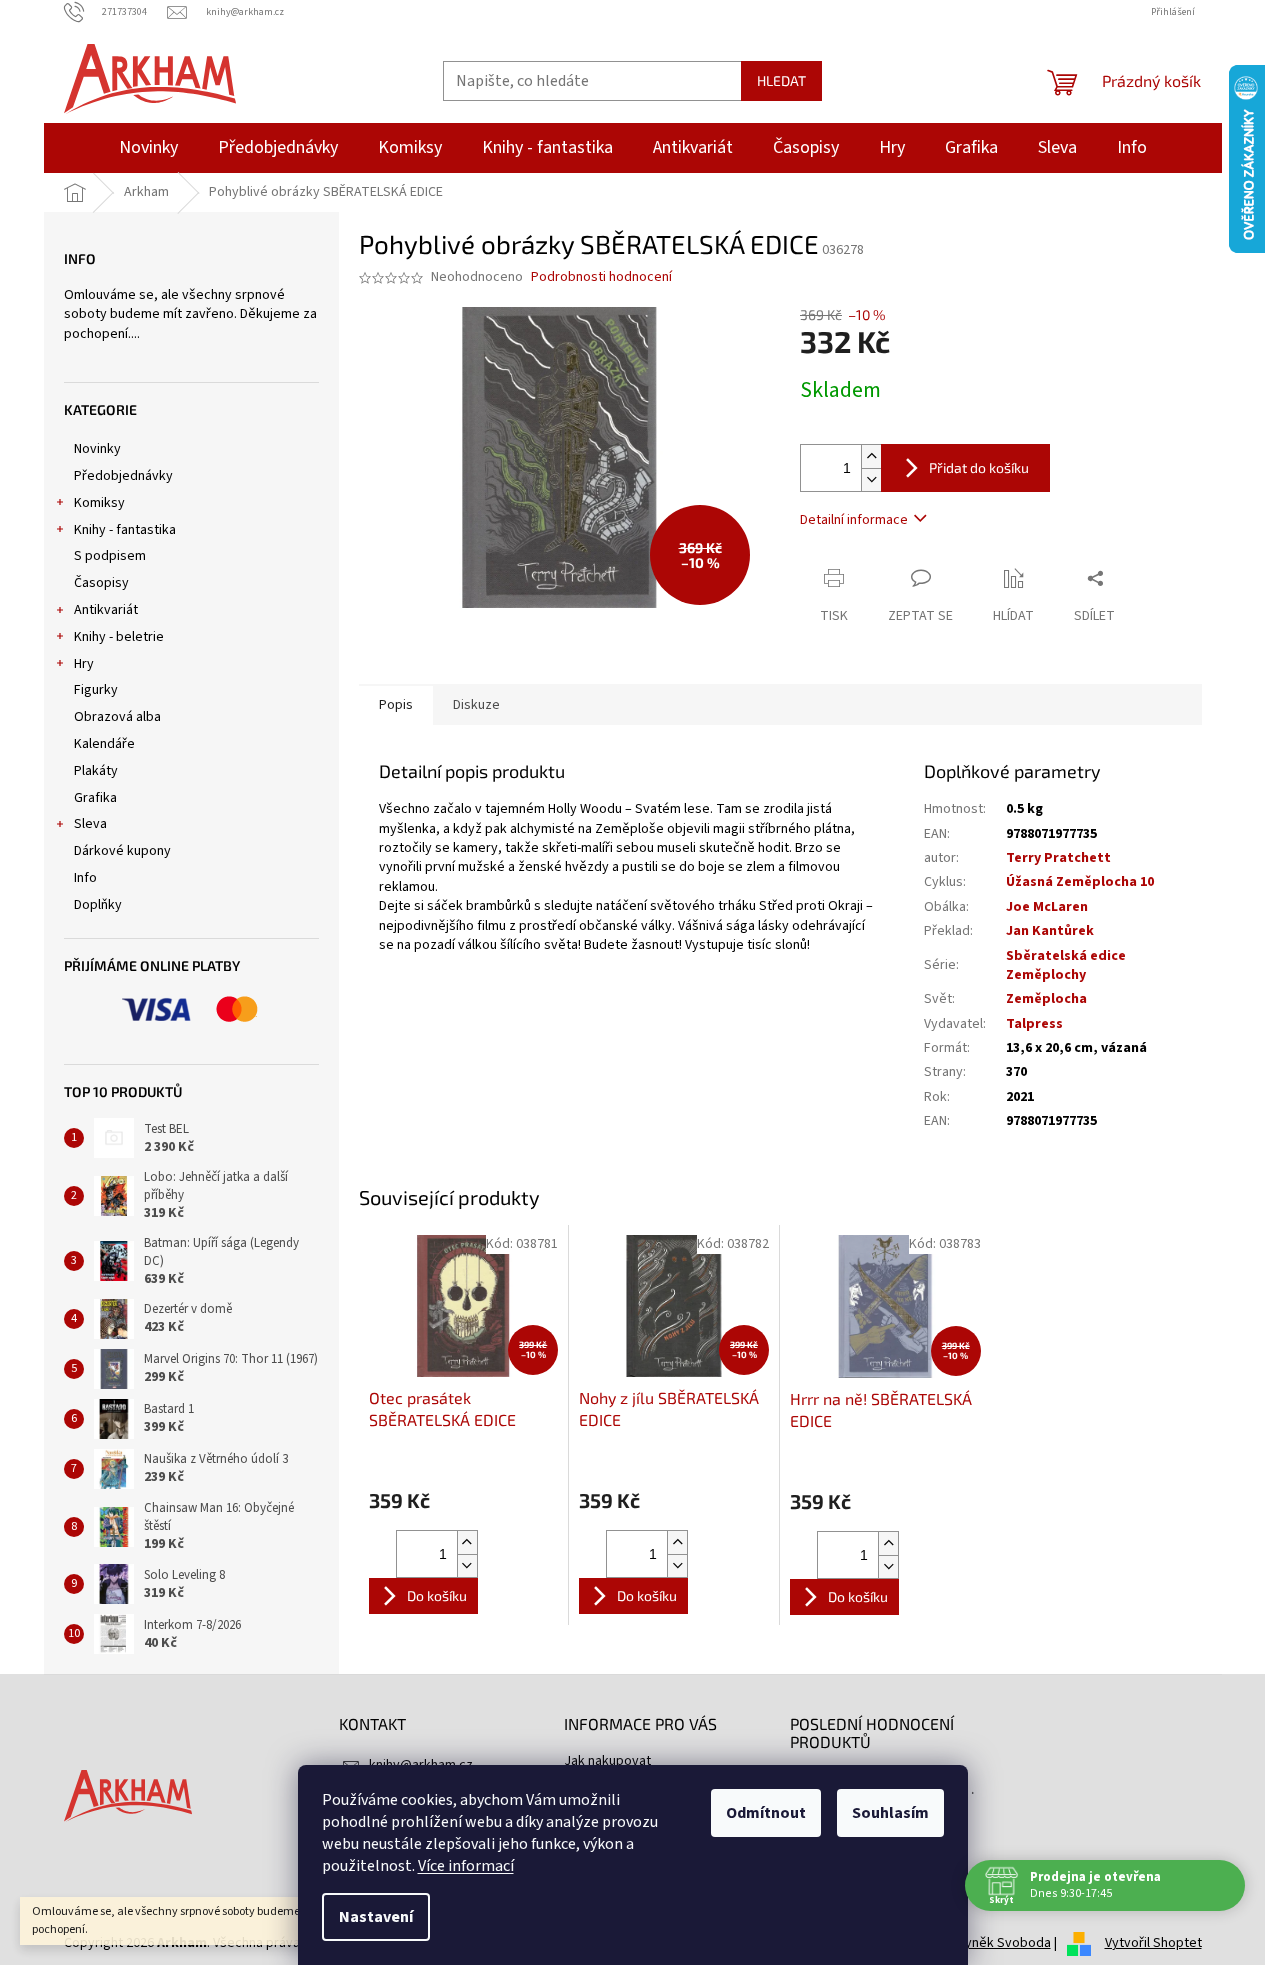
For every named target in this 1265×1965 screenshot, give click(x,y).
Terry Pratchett (1058, 858)
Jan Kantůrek (1050, 931)
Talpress (1034, 1024)
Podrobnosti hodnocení (601, 277)
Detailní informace (854, 520)
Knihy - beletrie (119, 637)
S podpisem (110, 556)
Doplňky (98, 905)
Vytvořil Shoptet (1153, 1943)
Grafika (95, 798)
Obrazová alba (117, 717)
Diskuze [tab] (476, 705)
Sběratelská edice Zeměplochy (1066, 965)
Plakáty (96, 771)
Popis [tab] (396, 705)
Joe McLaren (1047, 907)
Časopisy (101, 583)
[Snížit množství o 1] (871, 479)
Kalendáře (104, 744)
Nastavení (376, 1917)
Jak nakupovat (607, 1761)
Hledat (781, 80)
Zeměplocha (1046, 999)
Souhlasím (890, 1813)
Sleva (90, 824)
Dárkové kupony (122, 851)
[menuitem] (148, 148)
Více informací (466, 1866)
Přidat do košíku (979, 467)
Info (85, 878)
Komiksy (99, 503)
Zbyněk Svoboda (1000, 1943)
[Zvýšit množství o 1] (871, 456)
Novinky (97, 449)
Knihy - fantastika (125, 530)
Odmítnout (766, 1813)
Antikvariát (106, 610)
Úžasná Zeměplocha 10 (1080, 882)
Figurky (96, 690)
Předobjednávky (123, 476)
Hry (84, 664)
